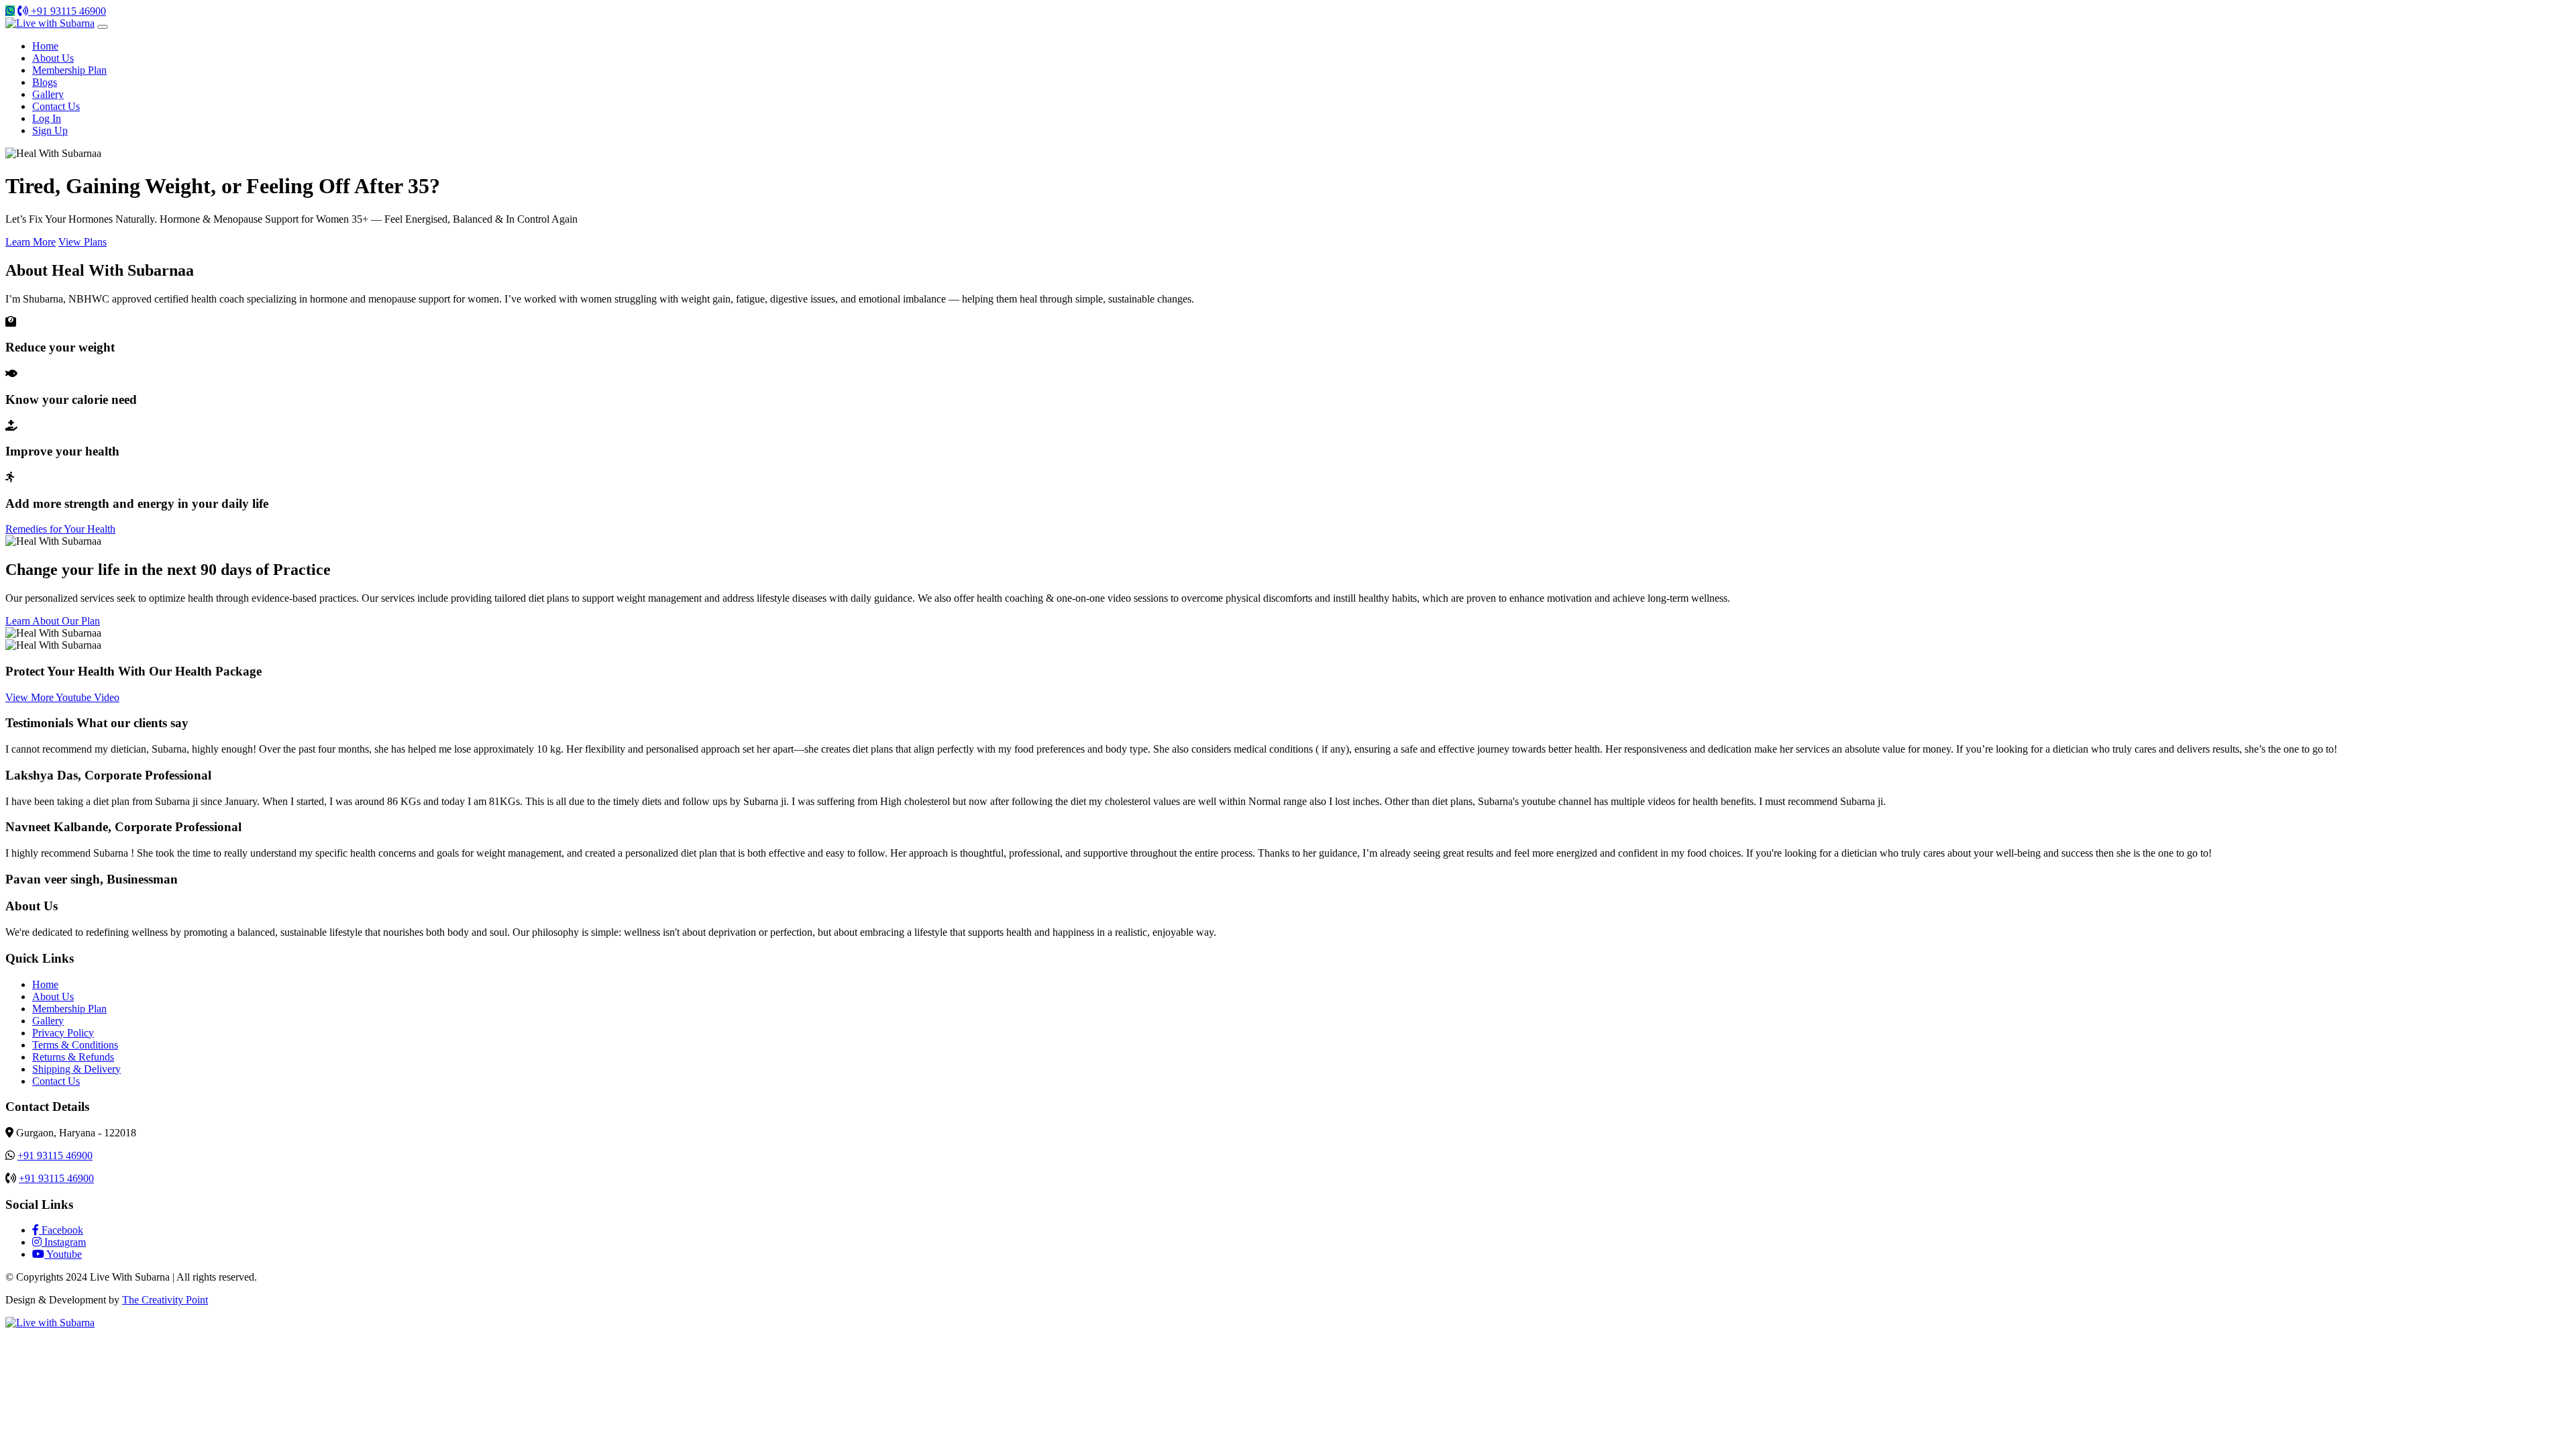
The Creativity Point (165, 1300)
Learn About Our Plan (53, 621)
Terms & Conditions (75, 1045)
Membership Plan (69, 70)
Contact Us (56, 106)
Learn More (31, 242)
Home (45, 46)
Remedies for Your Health (60, 529)
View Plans (83, 242)
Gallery (48, 94)
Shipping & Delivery (76, 1069)
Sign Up (50, 130)
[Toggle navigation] (103, 27)
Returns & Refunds (73, 1057)
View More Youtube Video (62, 697)
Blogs (45, 82)
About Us (53, 58)
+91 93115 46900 (67, 11)
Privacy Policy (63, 1033)
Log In (47, 118)
